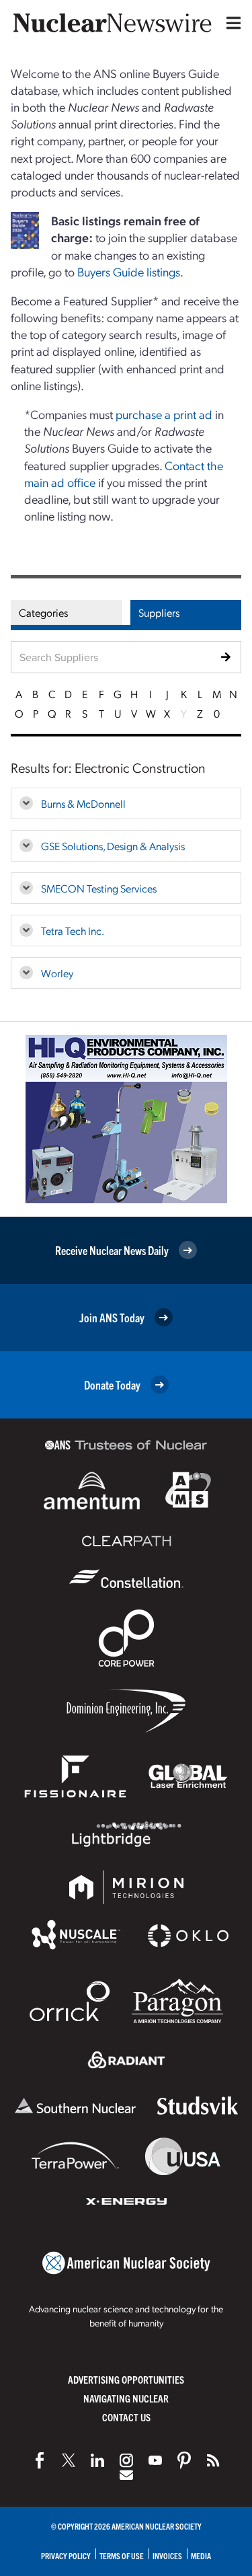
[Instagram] (126, 2460)
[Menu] (230, 23)
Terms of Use (122, 2555)
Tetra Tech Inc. (73, 931)
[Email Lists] (126, 2475)
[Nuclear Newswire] (213, 2460)
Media (201, 2555)
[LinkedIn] (97, 2460)
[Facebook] (40, 2460)
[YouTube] (155, 2460)
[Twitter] (69, 2460)
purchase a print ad (164, 414)
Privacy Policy (66, 2555)
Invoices (167, 2555)
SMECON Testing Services (99, 888)
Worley (57, 973)
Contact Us (126, 2417)
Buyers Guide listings (129, 271)
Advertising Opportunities (126, 2379)
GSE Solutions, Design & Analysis (113, 846)
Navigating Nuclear (126, 2398)
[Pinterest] (184, 2460)
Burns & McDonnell (83, 803)
